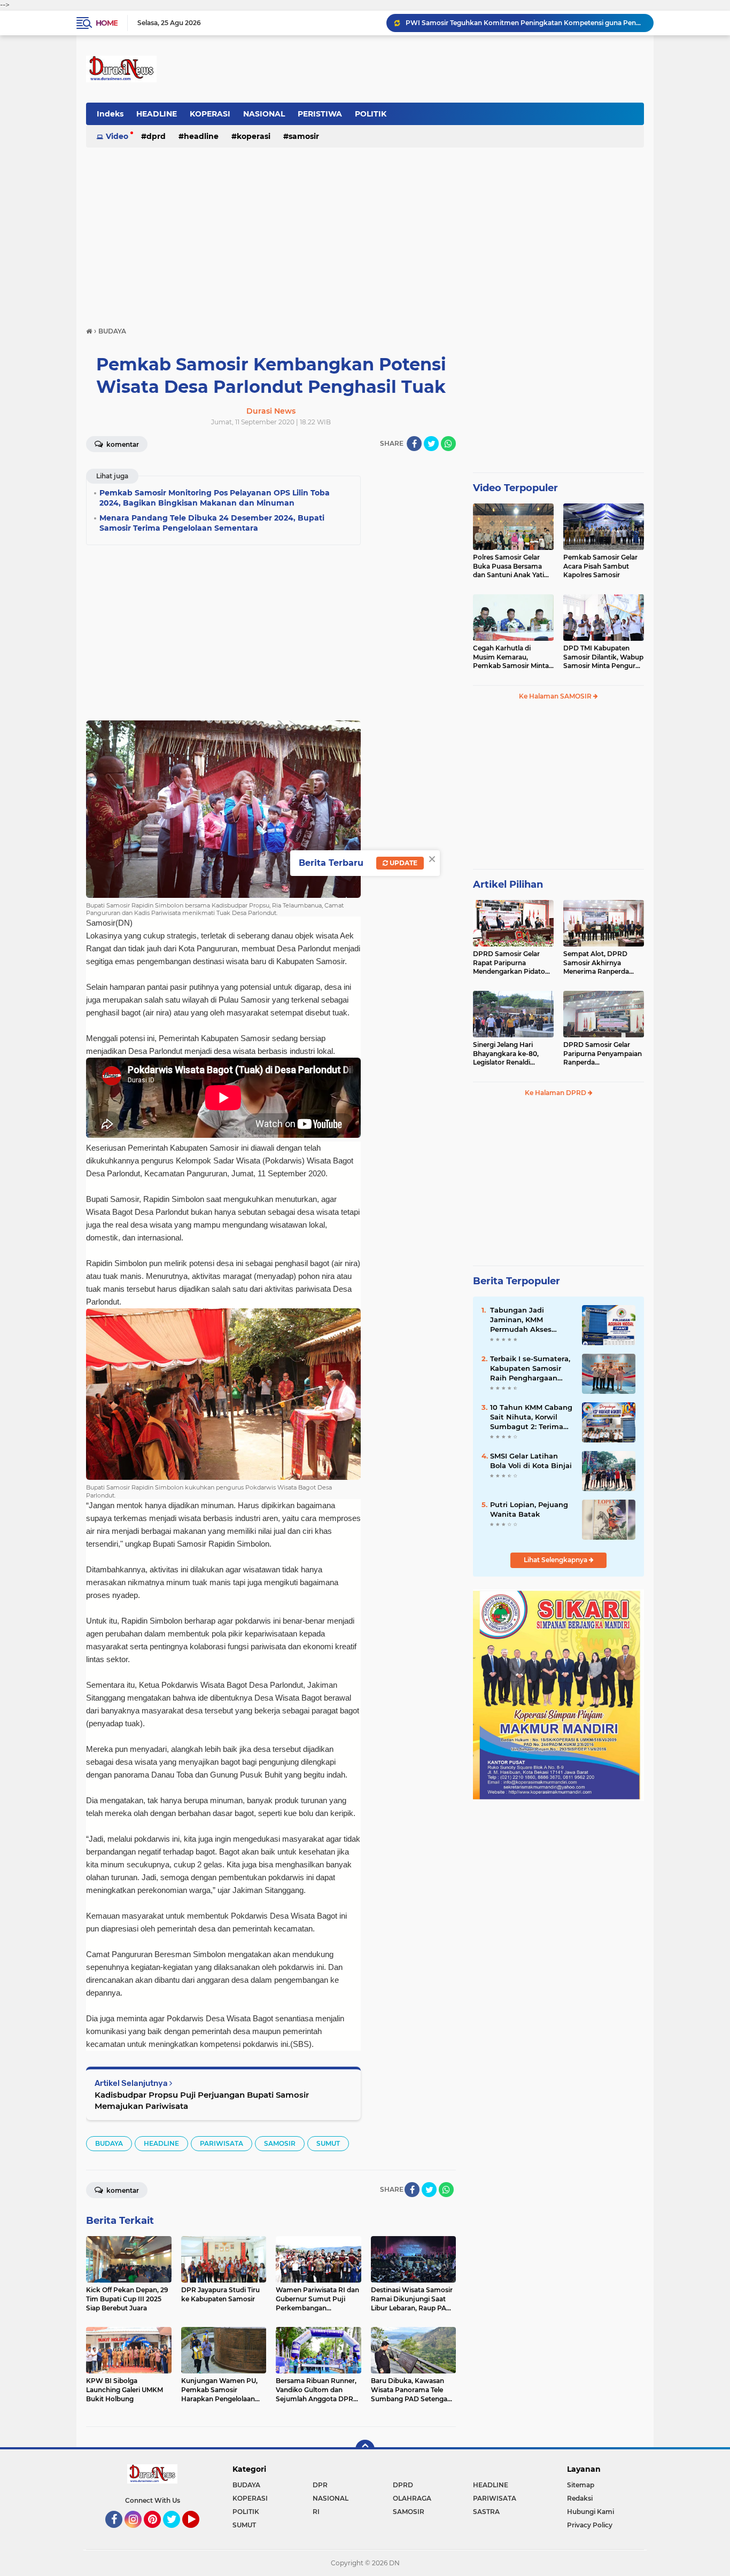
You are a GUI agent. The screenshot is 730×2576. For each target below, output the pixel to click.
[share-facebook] (414, 444)
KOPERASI (210, 114)
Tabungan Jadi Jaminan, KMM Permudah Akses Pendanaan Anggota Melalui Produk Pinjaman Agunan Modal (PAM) (527, 1320)
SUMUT (328, 2143)
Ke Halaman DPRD (556, 1093)
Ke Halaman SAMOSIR (556, 696)
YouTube (198, 2533)
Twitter (176, 2533)
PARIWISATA (222, 2143)
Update (403, 863)
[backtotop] (365, 2449)
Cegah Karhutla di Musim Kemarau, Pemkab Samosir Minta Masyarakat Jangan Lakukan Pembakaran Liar (511, 657)
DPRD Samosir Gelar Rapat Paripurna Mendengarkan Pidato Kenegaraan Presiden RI (512, 963)
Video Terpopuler (515, 488)
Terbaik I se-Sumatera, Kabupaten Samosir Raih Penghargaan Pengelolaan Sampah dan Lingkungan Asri (530, 1369)
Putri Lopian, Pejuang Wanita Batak (529, 1509)
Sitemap (581, 2485)
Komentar (122, 444)
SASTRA (486, 2512)
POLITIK (371, 114)
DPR (320, 2485)
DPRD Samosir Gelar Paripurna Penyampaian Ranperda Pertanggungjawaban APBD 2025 (603, 1054)
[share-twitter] (431, 444)
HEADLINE (157, 114)
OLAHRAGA (412, 2498)
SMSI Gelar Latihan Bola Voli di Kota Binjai (531, 1461)
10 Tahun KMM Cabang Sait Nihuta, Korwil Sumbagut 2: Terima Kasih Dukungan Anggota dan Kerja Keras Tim (531, 1417)
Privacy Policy (590, 2525)
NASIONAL (264, 114)
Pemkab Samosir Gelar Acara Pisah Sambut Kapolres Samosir (600, 566)
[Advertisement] (365, 232)
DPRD (156, 136)
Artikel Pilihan (508, 884)
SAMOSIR (304, 136)
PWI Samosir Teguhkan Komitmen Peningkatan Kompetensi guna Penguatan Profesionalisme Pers (525, 23)
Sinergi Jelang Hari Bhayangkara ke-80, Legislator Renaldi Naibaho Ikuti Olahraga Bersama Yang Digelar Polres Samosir (510, 1054)
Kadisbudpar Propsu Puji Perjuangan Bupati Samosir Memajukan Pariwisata (202, 2100)
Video (117, 136)
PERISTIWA (320, 114)
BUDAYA (109, 2143)
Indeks (110, 114)
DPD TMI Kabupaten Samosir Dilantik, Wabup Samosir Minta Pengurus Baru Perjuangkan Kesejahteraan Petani (603, 657)
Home (107, 23)
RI (316, 2512)
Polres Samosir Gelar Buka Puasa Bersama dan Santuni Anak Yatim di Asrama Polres (512, 567)
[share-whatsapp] (448, 444)
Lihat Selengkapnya (556, 1560)
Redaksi (580, 2498)
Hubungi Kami (591, 2512)
